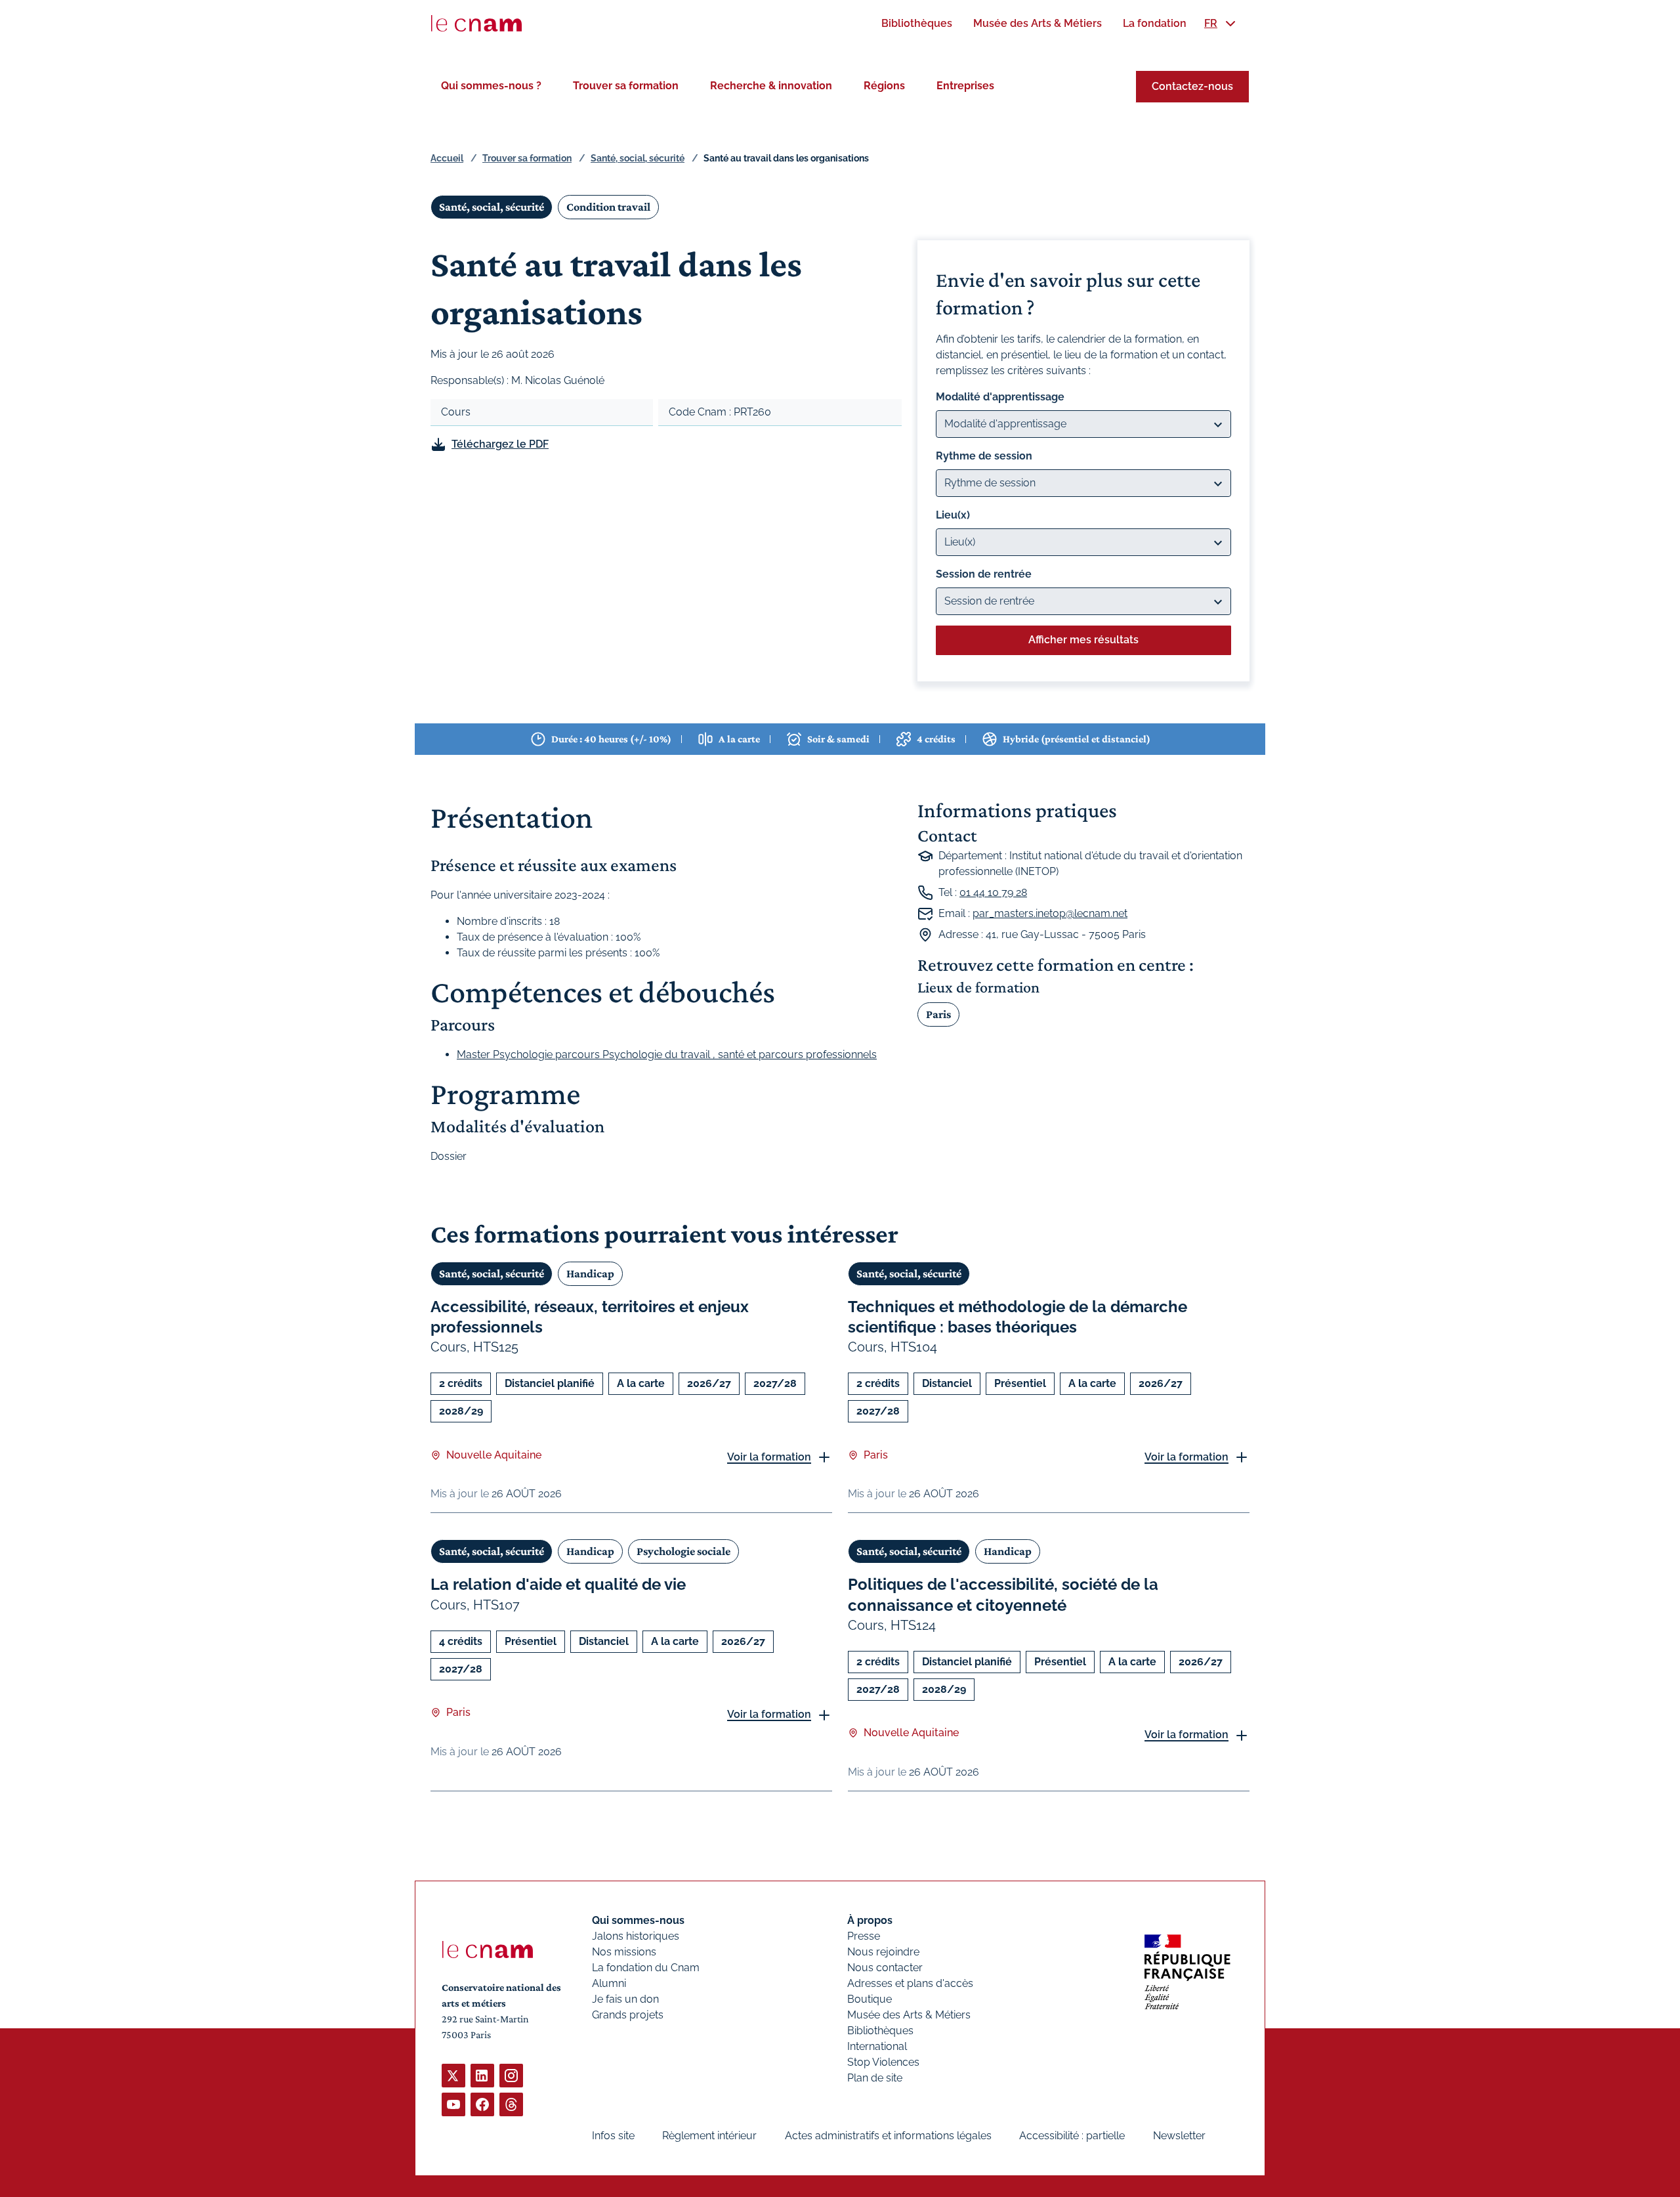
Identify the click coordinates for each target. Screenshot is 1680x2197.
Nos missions (624, 1952)
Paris (938, 1014)
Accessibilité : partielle (1072, 2136)
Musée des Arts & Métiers (909, 2015)
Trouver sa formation (626, 86)
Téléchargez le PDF (500, 444)
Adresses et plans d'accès (910, 1983)
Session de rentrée (984, 574)
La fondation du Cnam (646, 1968)
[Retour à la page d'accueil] (476, 24)
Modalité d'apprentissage (1000, 397)
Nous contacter (885, 1968)
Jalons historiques (636, 1936)
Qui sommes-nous (638, 1920)
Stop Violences (883, 2062)
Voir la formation (769, 1457)
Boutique (870, 1999)
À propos (870, 1920)
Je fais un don (625, 1999)
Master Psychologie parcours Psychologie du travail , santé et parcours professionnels (667, 1055)
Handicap (590, 1273)
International (877, 2046)
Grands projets (628, 2015)
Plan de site (875, 2078)
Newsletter (1179, 2136)
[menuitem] (917, 23)
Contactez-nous (1192, 86)
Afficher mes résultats (1083, 640)
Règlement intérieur (709, 2136)
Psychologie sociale (683, 1551)
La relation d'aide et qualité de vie (558, 1584)
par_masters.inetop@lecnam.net (1050, 913)
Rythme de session (984, 456)
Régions (884, 86)
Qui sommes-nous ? (491, 86)
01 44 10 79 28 (993, 892)
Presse (864, 1936)
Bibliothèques (880, 2031)
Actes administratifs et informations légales (888, 2136)
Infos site (613, 2136)
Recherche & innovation (771, 86)
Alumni (609, 1983)
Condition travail (608, 207)
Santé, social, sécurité (638, 158)
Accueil (447, 158)
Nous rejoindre (883, 1952)
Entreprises (965, 86)
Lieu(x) (953, 515)
